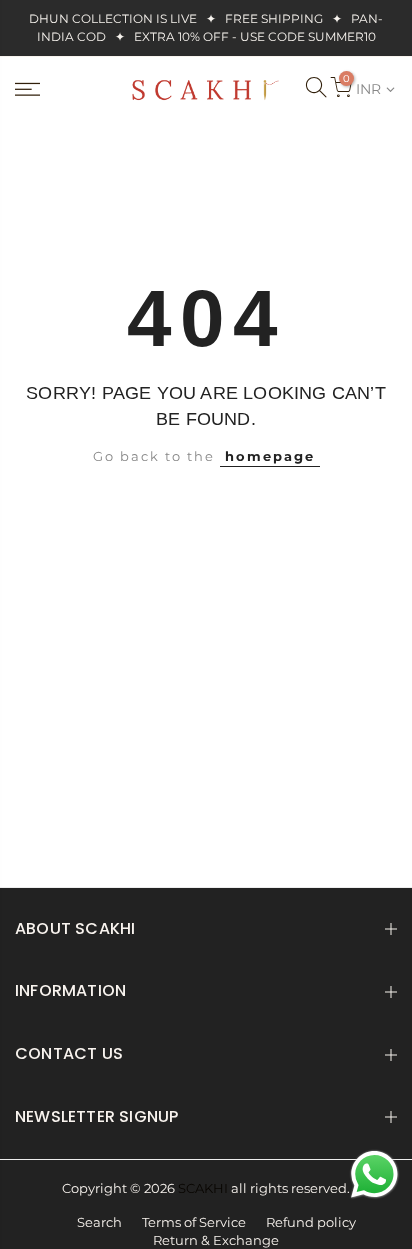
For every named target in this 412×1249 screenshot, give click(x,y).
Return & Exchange (216, 1240)
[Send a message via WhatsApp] (374, 1174)
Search (99, 1222)
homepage (270, 456)
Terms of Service (194, 1222)
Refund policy (311, 1222)
